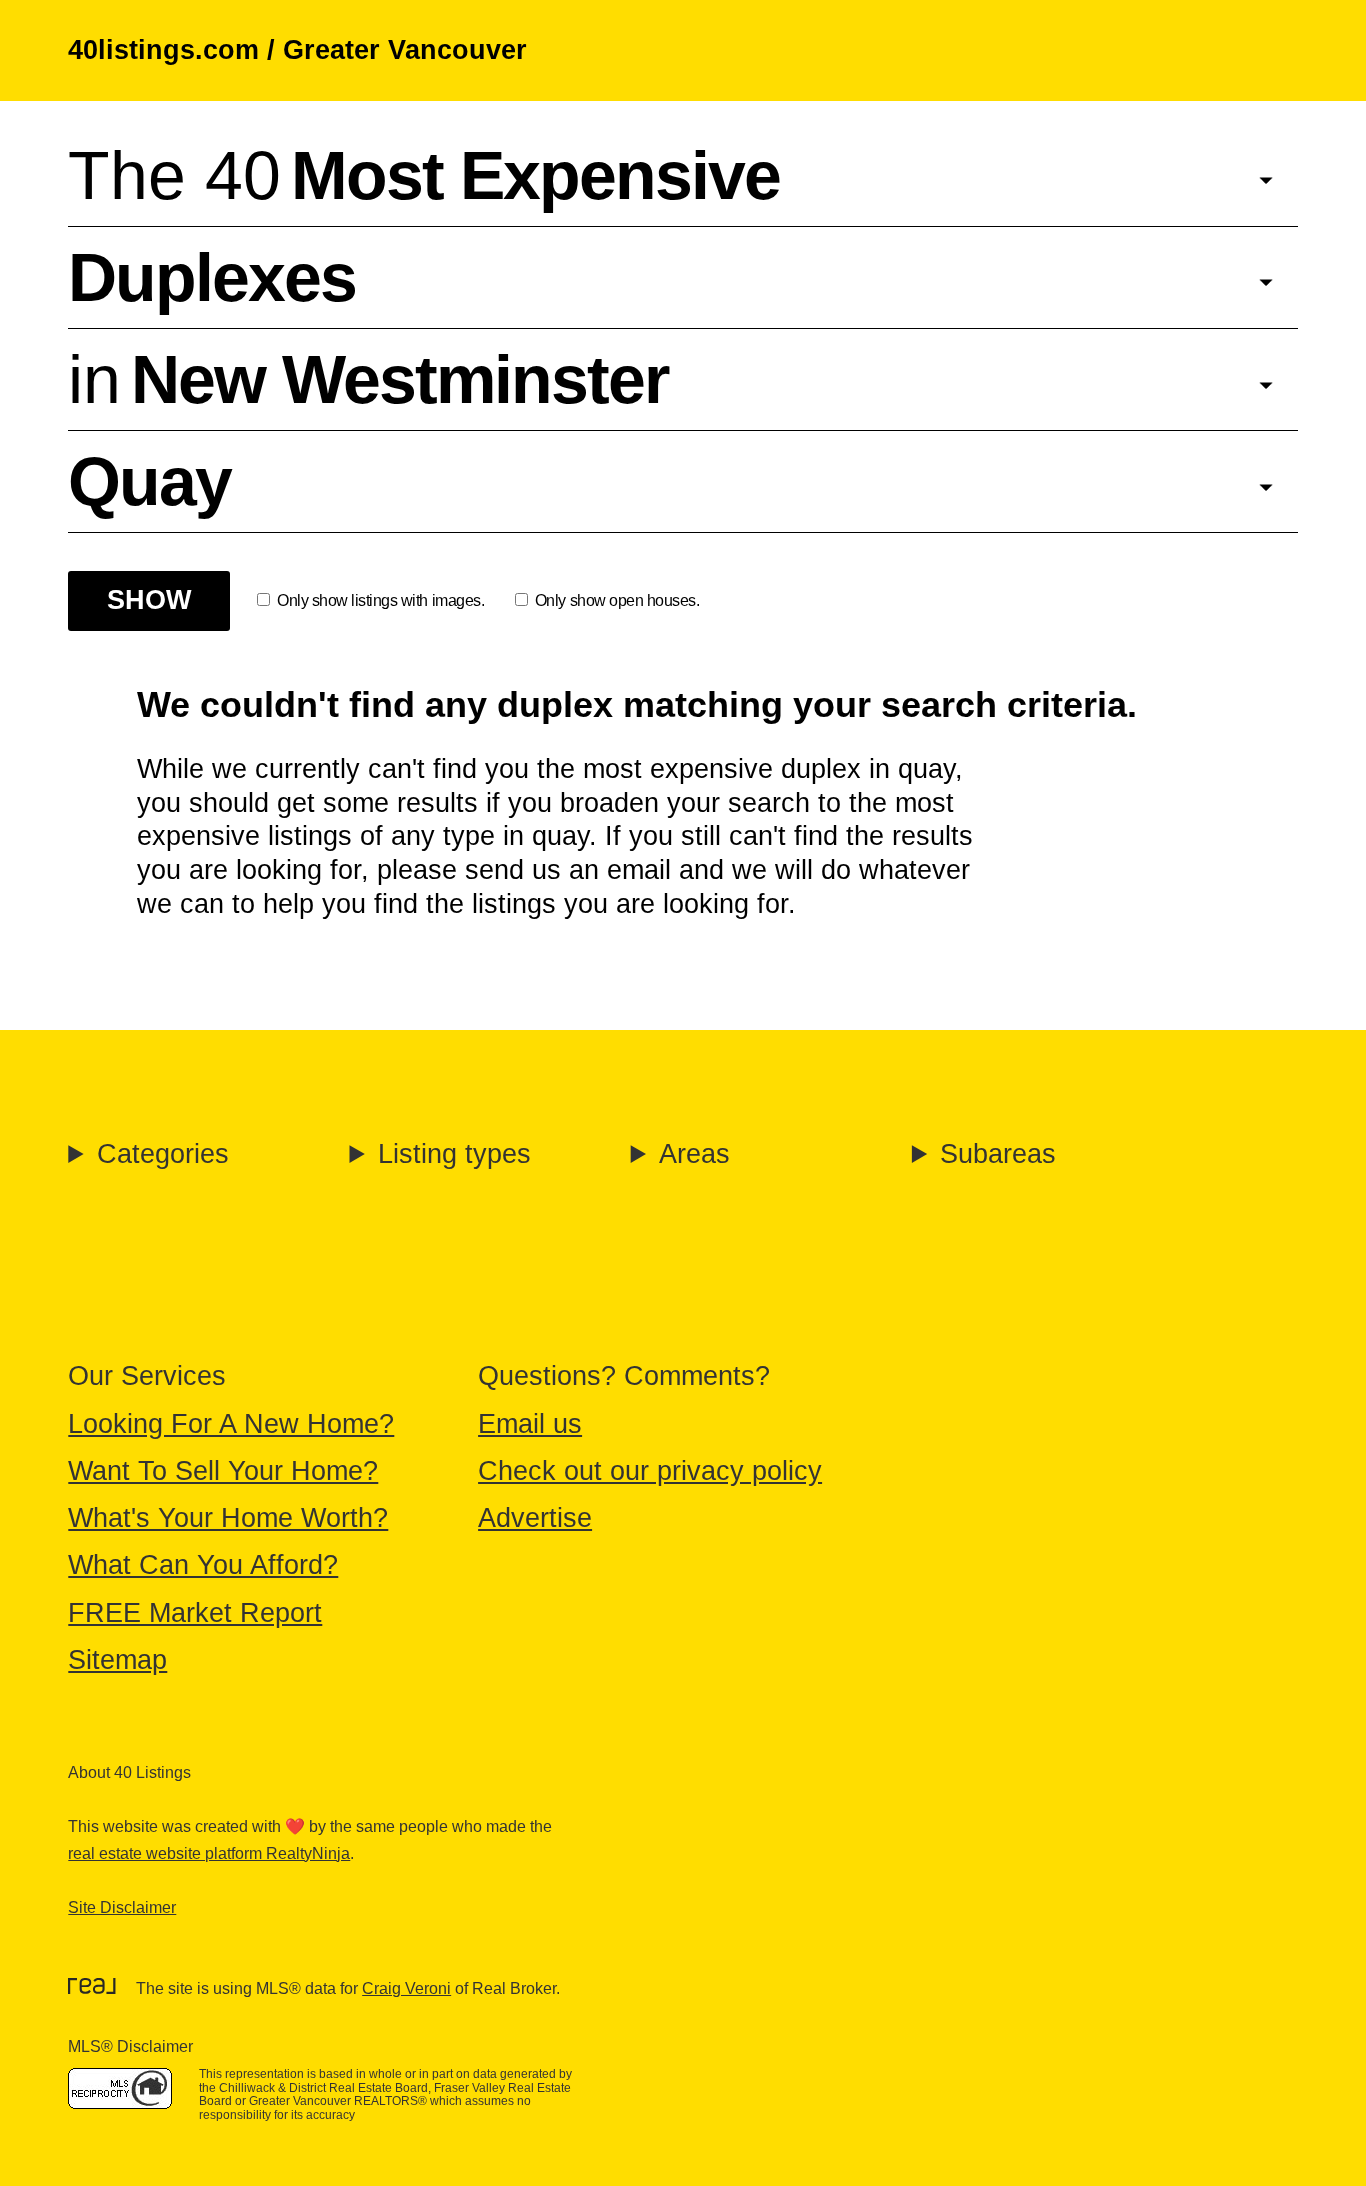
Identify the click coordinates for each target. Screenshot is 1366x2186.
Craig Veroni (406, 1988)
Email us (530, 1424)
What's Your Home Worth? (228, 1518)
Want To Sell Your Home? (223, 1471)
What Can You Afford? (203, 1565)
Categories (163, 1154)
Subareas (998, 1154)
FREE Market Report (195, 1613)
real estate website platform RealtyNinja (209, 1853)
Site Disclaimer (122, 1907)
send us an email (568, 870)
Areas (694, 1154)
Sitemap (117, 1660)
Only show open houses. (617, 600)
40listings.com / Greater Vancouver (297, 50)
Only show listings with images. (380, 600)
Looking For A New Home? (231, 1424)
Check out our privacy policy (650, 1471)
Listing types (454, 1154)
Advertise (535, 1518)
